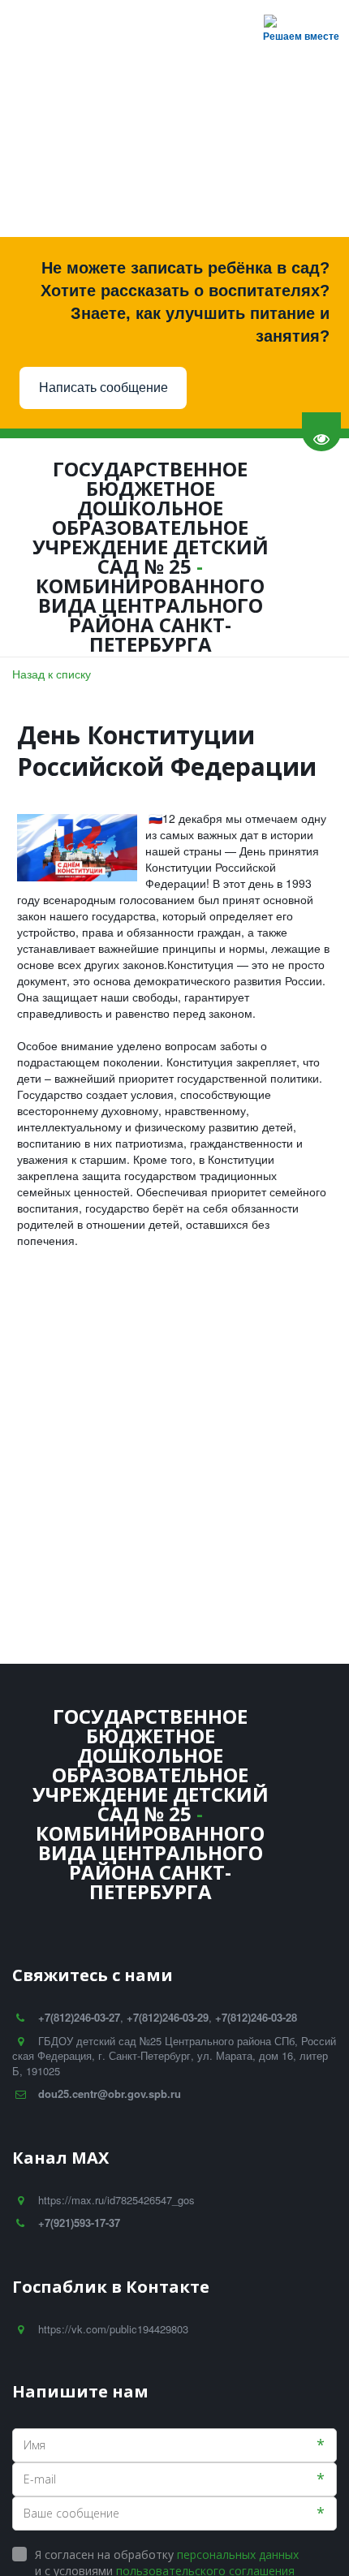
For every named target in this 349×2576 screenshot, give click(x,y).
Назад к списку (52, 674)
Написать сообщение (103, 388)
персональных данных (238, 2554)
